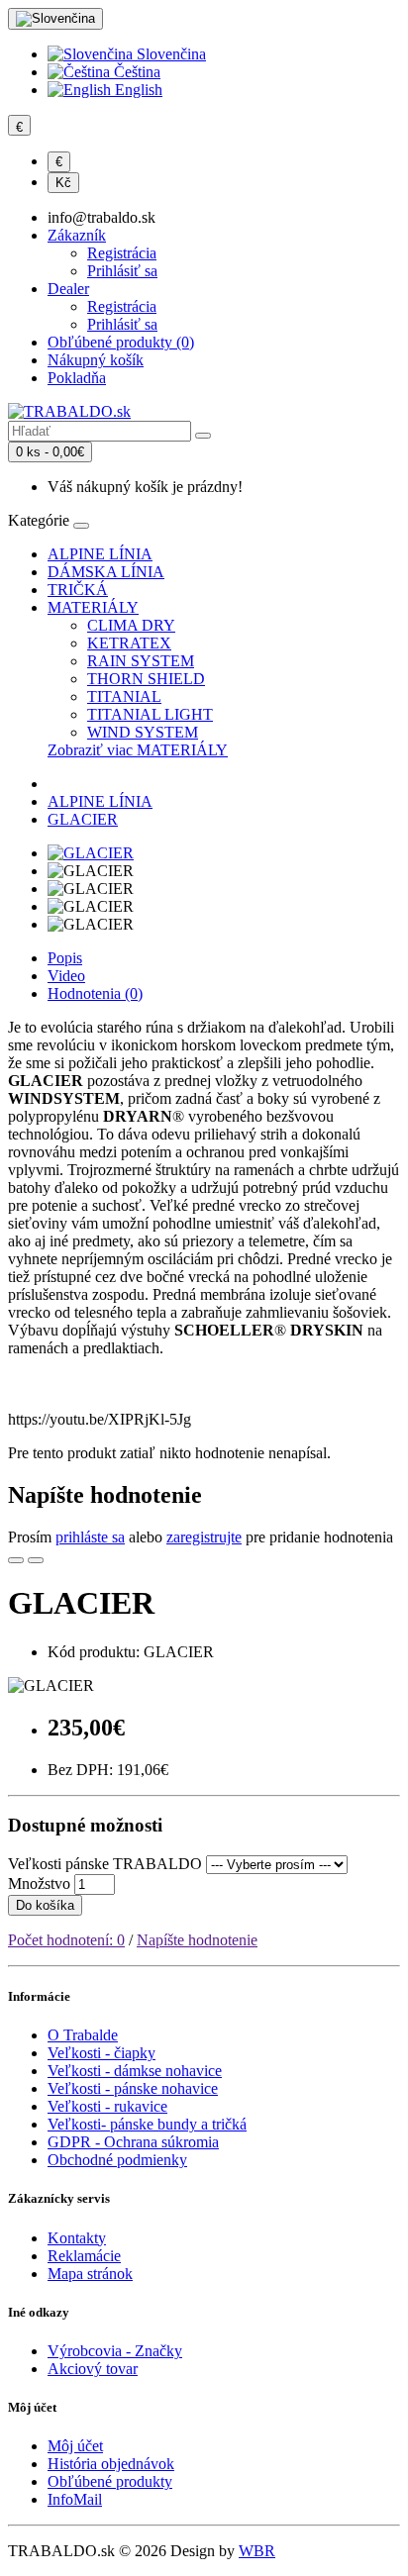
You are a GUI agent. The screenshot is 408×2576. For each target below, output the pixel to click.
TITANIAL (124, 696)
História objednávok (111, 2464)
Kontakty (77, 2238)
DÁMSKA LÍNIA (106, 572)
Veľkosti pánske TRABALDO (105, 1864)
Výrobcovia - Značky (115, 2351)
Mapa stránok (90, 2274)
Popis (65, 958)
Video (66, 976)
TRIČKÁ (78, 590)
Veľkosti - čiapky (102, 2053)
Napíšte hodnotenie (197, 1940)
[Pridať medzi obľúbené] (16, 1560)
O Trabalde (83, 2035)
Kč (63, 183)
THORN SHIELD (146, 679)
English (137, 90)
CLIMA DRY (131, 625)
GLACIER (83, 819)
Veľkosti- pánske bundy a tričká (147, 2124)
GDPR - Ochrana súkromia (133, 2142)
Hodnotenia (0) (95, 993)
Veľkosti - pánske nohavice (133, 2088)
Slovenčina (169, 54)
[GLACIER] (91, 853)
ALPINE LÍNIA (100, 554)
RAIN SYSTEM (141, 661)
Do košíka (45, 1905)
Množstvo (39, 1883)
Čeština (135, 72)
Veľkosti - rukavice (107, 2106)
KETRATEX (129, 643)
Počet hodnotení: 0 (66, 1940)
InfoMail (75, 2499)
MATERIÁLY (93, 607)
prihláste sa (90, 1537)
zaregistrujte (204, 1537)
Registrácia (122, 253)
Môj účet (75, 2446)
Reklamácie (84, 2256)
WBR (257, 2551)
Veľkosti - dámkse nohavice (135, 2071)
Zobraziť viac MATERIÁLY (138, 750)
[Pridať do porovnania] (36, 1560)
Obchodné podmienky (117, 2160)
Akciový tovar (93, 2369)
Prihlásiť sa (122, 271)
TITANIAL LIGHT (150, 714)
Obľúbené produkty (110, 2481)
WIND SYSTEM (143, 732)
